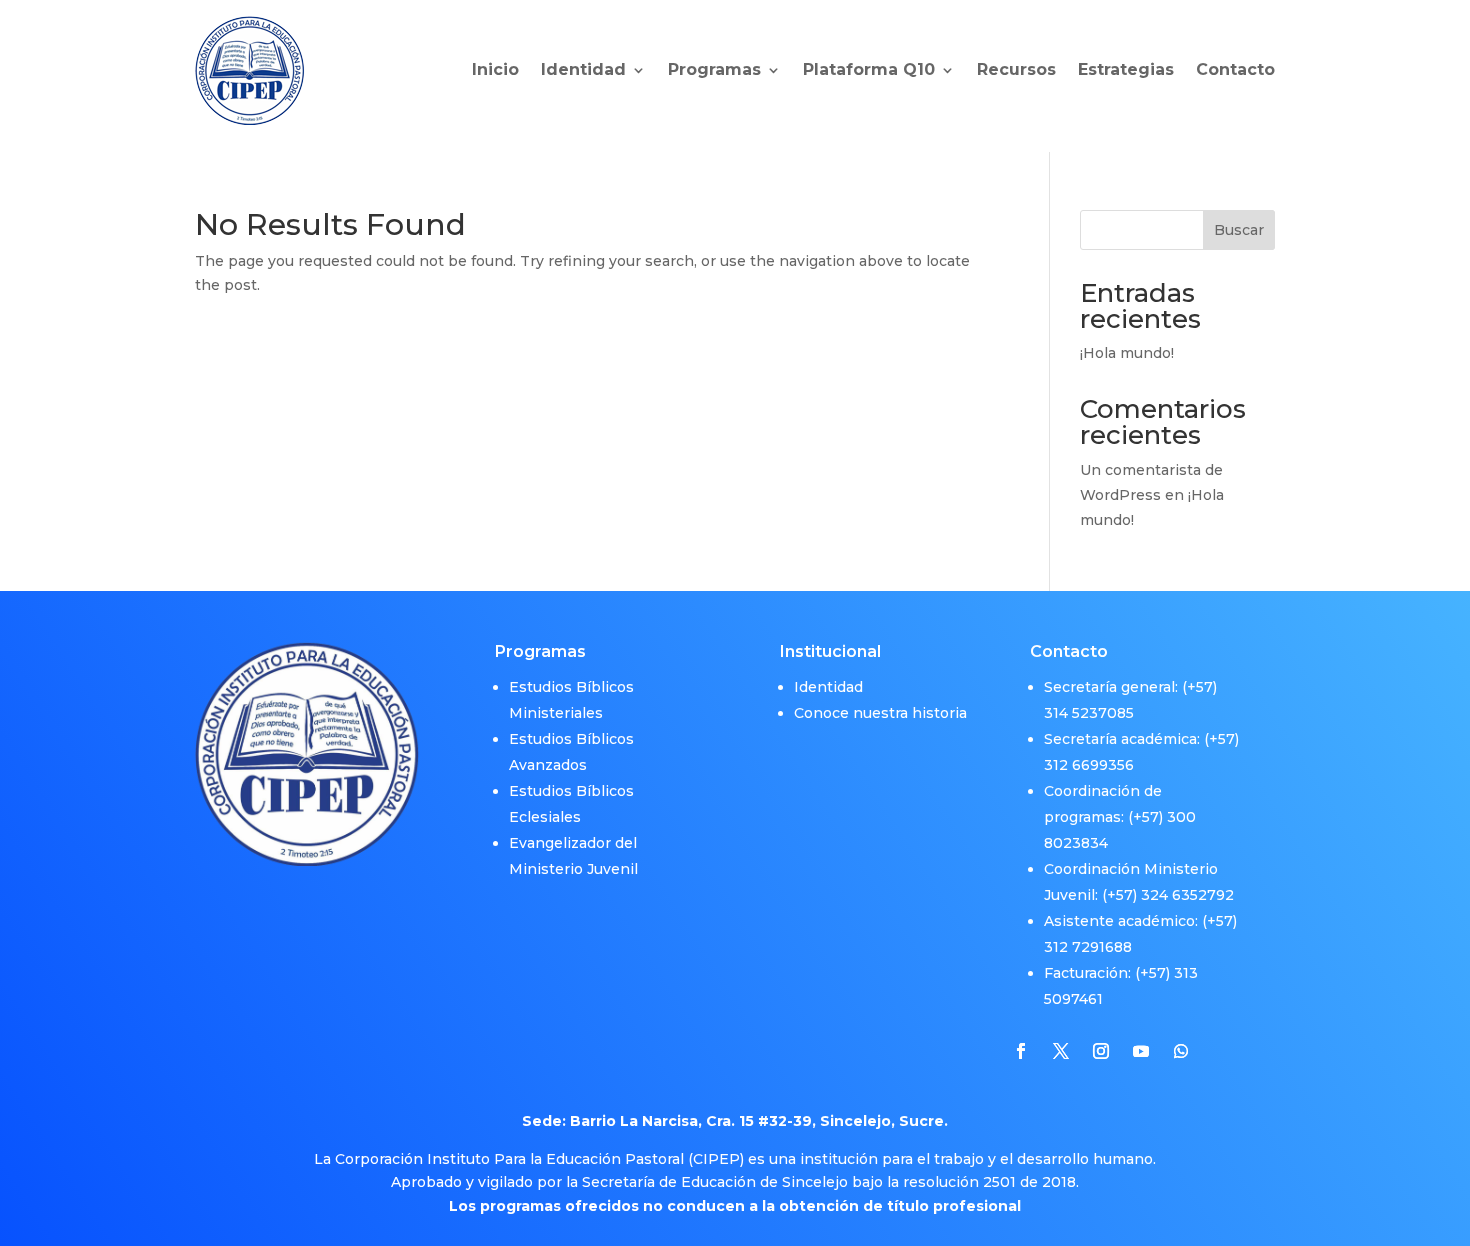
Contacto (1235, 69)
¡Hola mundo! (1127, 353)
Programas (714, 69)
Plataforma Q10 (869, 69)
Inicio (495, 69)
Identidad (583, 69)
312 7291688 (1088, 947)
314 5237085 (1089, 713)
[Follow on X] (1061, 1051)
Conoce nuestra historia (880, 713)
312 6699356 (1089, 765)
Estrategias (1126, 69)
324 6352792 (1187, 895)
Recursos (1016, 69)
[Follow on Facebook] (1021, 1051)
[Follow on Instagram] (1101, 1051)
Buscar (1239, 230)
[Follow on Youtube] (1141, 1051)
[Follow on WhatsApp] (1181, 1051)
